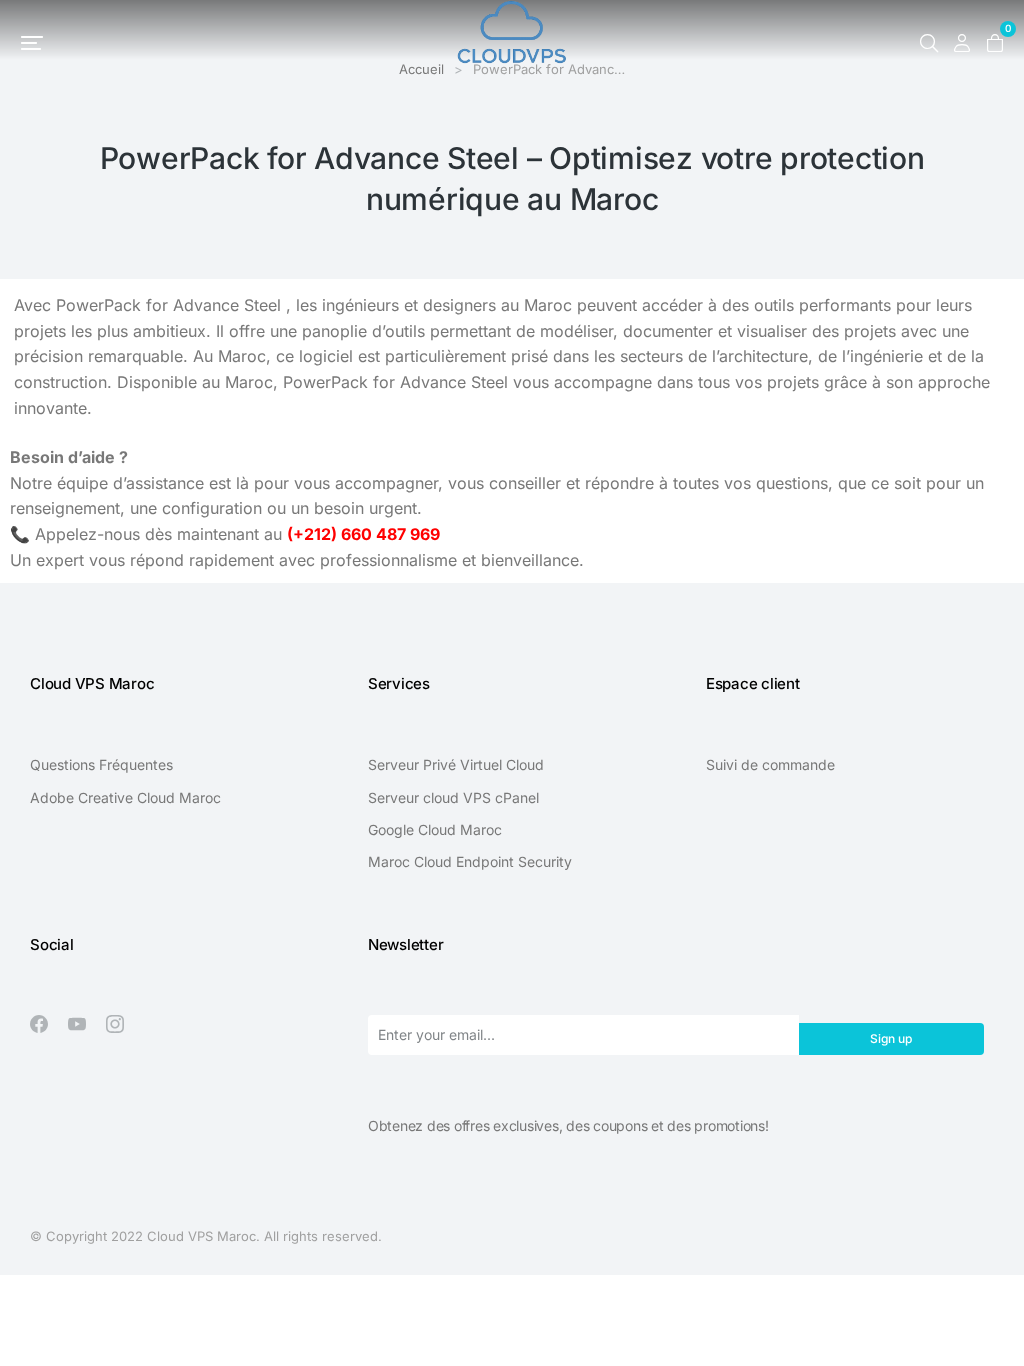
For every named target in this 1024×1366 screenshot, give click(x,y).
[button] (32, 43)
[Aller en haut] (994, 1336)
